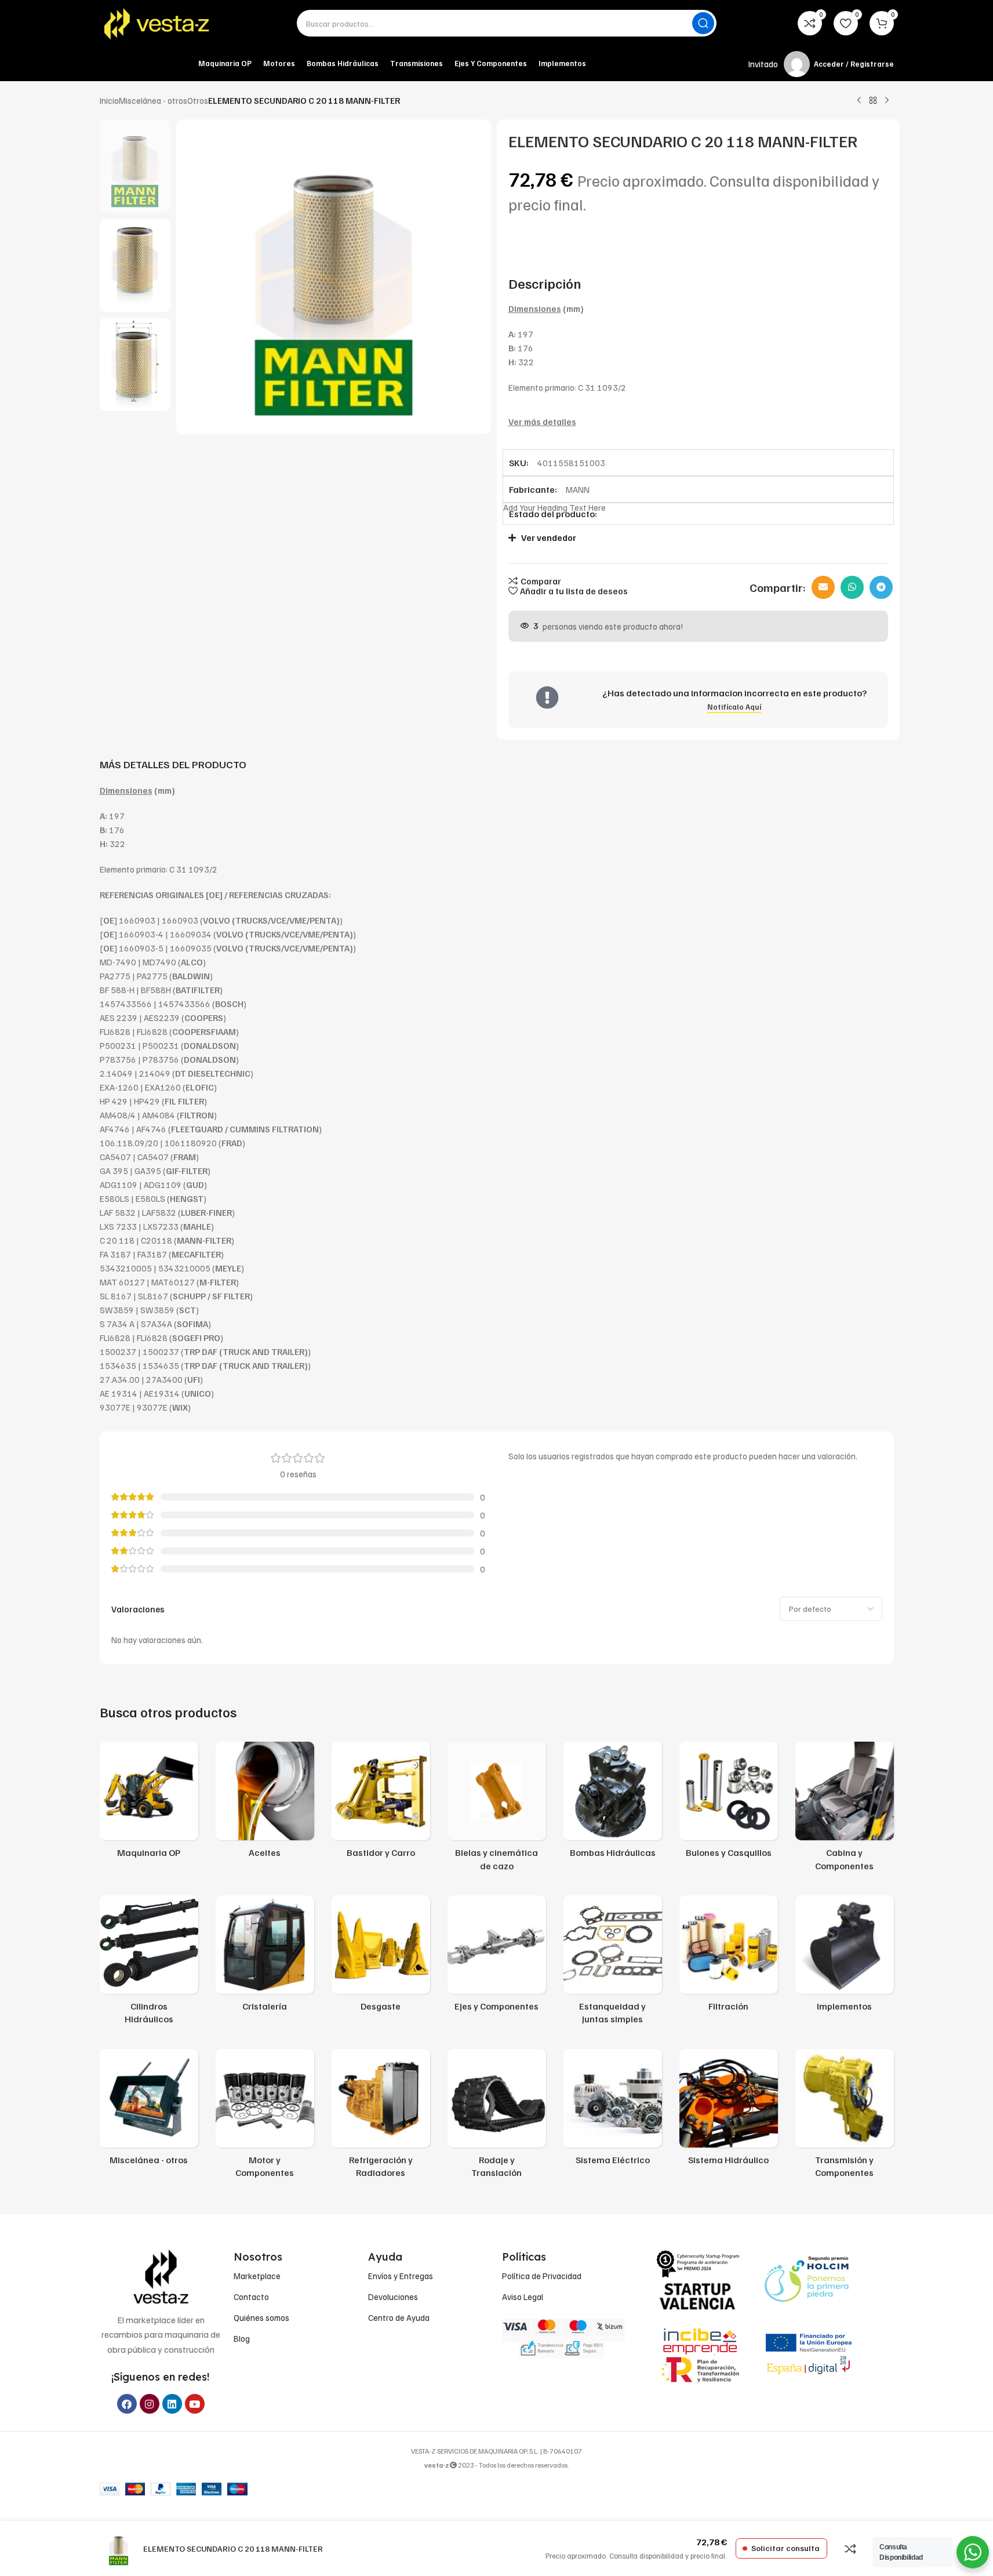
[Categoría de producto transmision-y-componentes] (845, 2117)
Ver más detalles (542, 422)
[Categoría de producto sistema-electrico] (613, 2110)
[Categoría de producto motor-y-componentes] (265, 2117)
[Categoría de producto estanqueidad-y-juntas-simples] (613, 1963)
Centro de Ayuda (399, 2317)
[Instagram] (150, 2404)
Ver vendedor (549, 537)
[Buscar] (703, 23)
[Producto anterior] (859, 101)
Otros (198, 100)
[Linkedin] (172, 2404)
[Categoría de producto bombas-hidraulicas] (613, 1803)
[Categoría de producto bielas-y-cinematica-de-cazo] (497, 1810)
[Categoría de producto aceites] (265, 1803)
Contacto (251, 2297)
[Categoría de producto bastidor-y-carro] (381, 1803)
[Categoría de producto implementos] (845, 1957)
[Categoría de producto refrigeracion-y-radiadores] (381, 2117)
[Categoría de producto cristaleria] (265, 1957)
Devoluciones (393, 2297)
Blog (242, 2338)
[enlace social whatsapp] (852, 587)
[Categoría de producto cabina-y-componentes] (845, 1810)
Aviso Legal (523, 2297)
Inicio (109, 100)
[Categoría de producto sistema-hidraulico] (729, 2110)
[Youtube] (195, 2404)
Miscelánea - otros (153, 100)
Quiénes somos (261, 2317)
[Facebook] (127, 2404)
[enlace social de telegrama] (881, 587)
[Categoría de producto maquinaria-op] (149, 1803)
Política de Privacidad (542, 2276)
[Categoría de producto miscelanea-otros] (149, 2110)
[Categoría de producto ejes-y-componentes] (497, 1957)
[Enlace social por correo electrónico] (823, 587)
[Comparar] (850, 2549)
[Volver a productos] (873, 101)
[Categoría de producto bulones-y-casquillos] (729, 1803)
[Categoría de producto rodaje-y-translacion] (497, 2117)
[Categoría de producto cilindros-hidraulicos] (149, 1963)
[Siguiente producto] (887, 101)
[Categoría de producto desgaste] (381, 1957)
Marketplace (257, 2276)
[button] (692, 538)
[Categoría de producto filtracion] (729, 1957)
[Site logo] (158, 23)
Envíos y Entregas (401, 2276)
